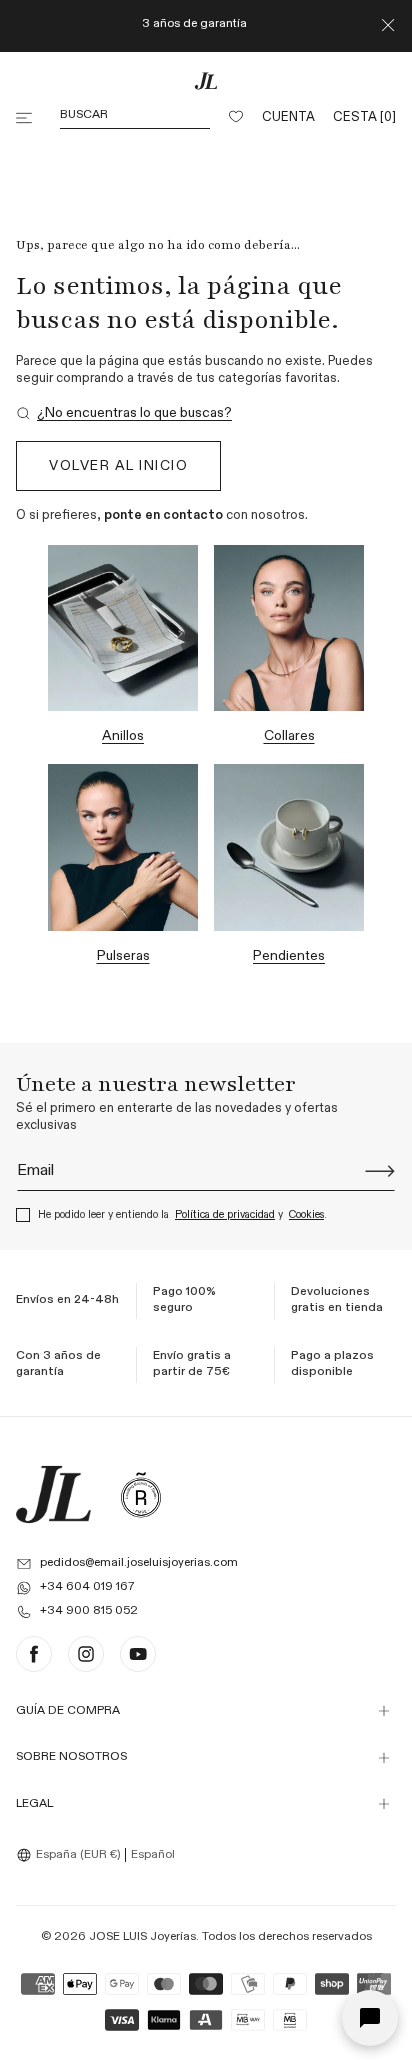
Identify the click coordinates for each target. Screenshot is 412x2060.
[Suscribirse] (380, 1171)
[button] (26, 118)
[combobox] (71, 1855)
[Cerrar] (388, 26)
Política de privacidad (225, 1214)
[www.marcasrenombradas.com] (141, 1494)
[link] (124, 413)
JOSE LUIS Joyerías (142, 1937)
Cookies (306, 1214)
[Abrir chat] (370, 2018)
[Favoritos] (236, 118)
